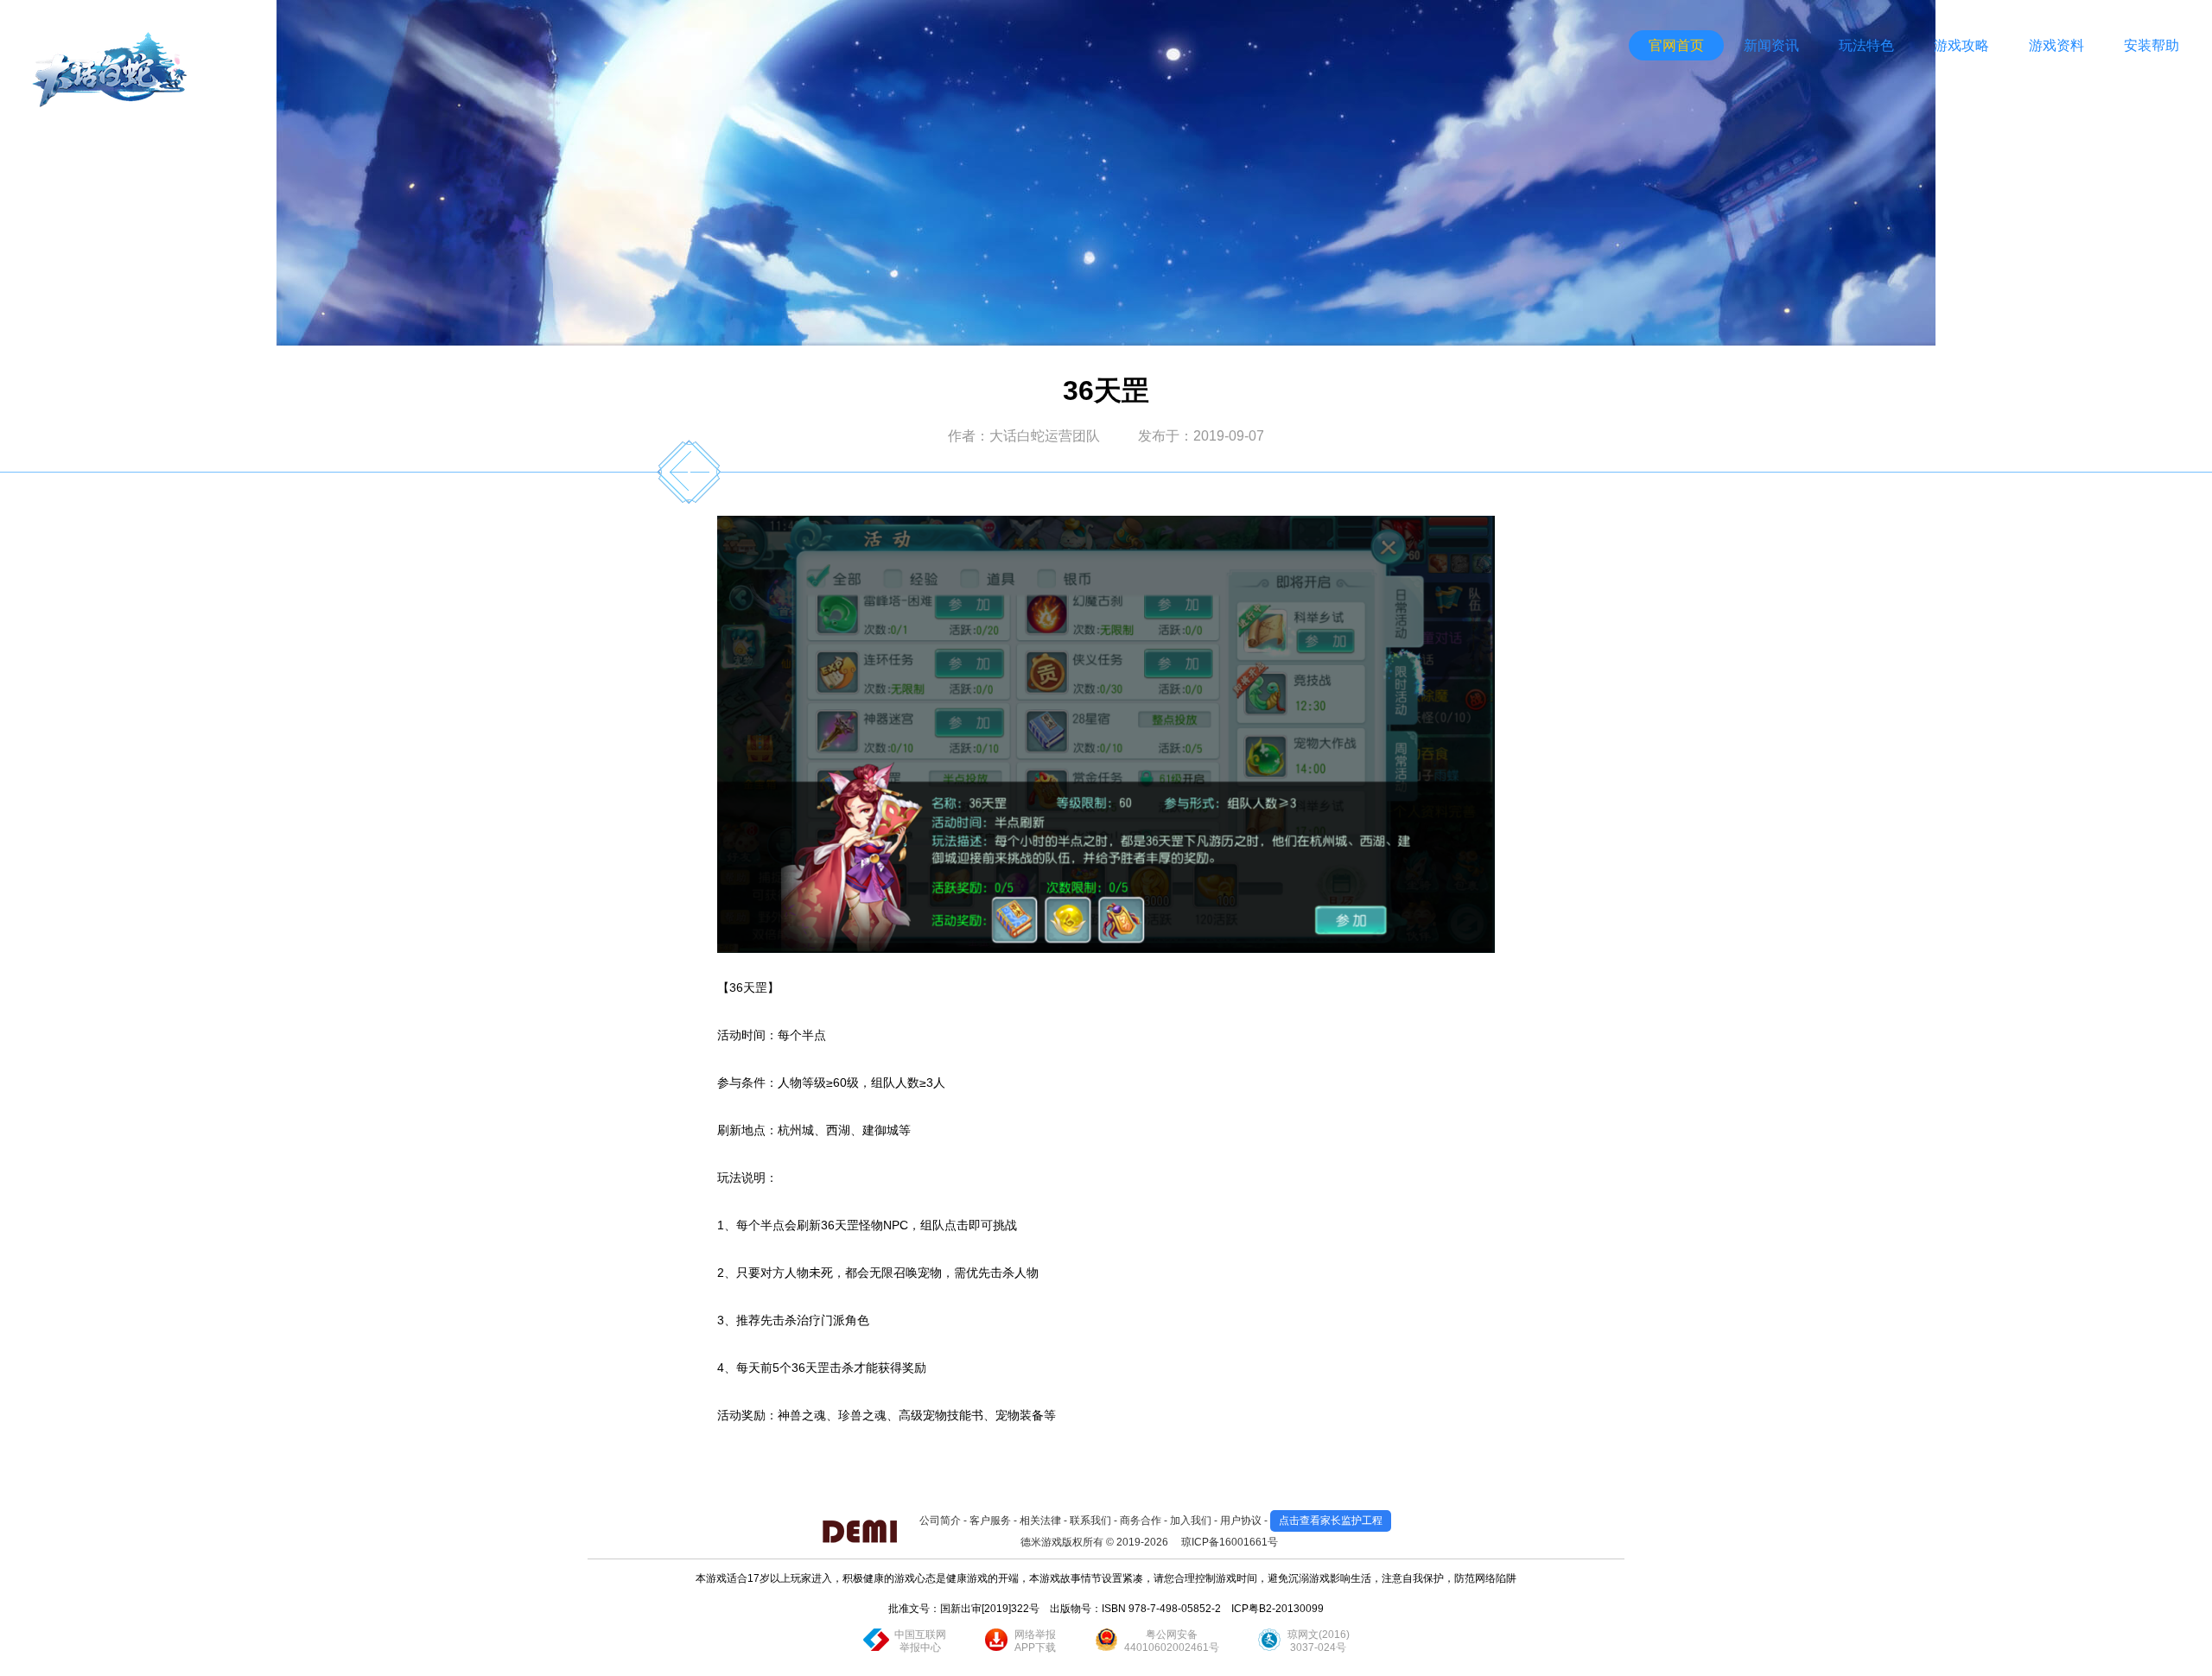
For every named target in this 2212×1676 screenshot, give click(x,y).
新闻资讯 (1771, 45)
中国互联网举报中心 (920, 1641)
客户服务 (990, 1520)
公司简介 (940, 1520)
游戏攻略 (1961, 45)
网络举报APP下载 (1035, 1641)
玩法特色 (1866, 45)
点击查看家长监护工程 (1331, 1520)
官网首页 (1676, 45)
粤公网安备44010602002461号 (1172, 1641)
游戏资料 (2056, 45)
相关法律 (1040, 1520)
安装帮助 (2152, 45)
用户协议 (1241, 1520)
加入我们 (1191, 1520)
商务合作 (1141, 1520)
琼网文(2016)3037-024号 (1319, 1641)
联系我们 (1090, 1520)
